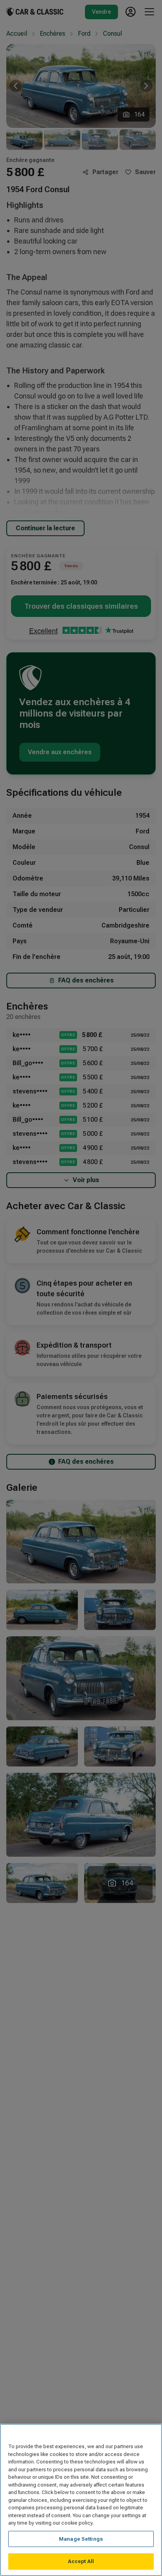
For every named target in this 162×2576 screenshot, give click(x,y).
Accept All (81, 2561)
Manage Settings (81, 2539)
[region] (81, 2500)
